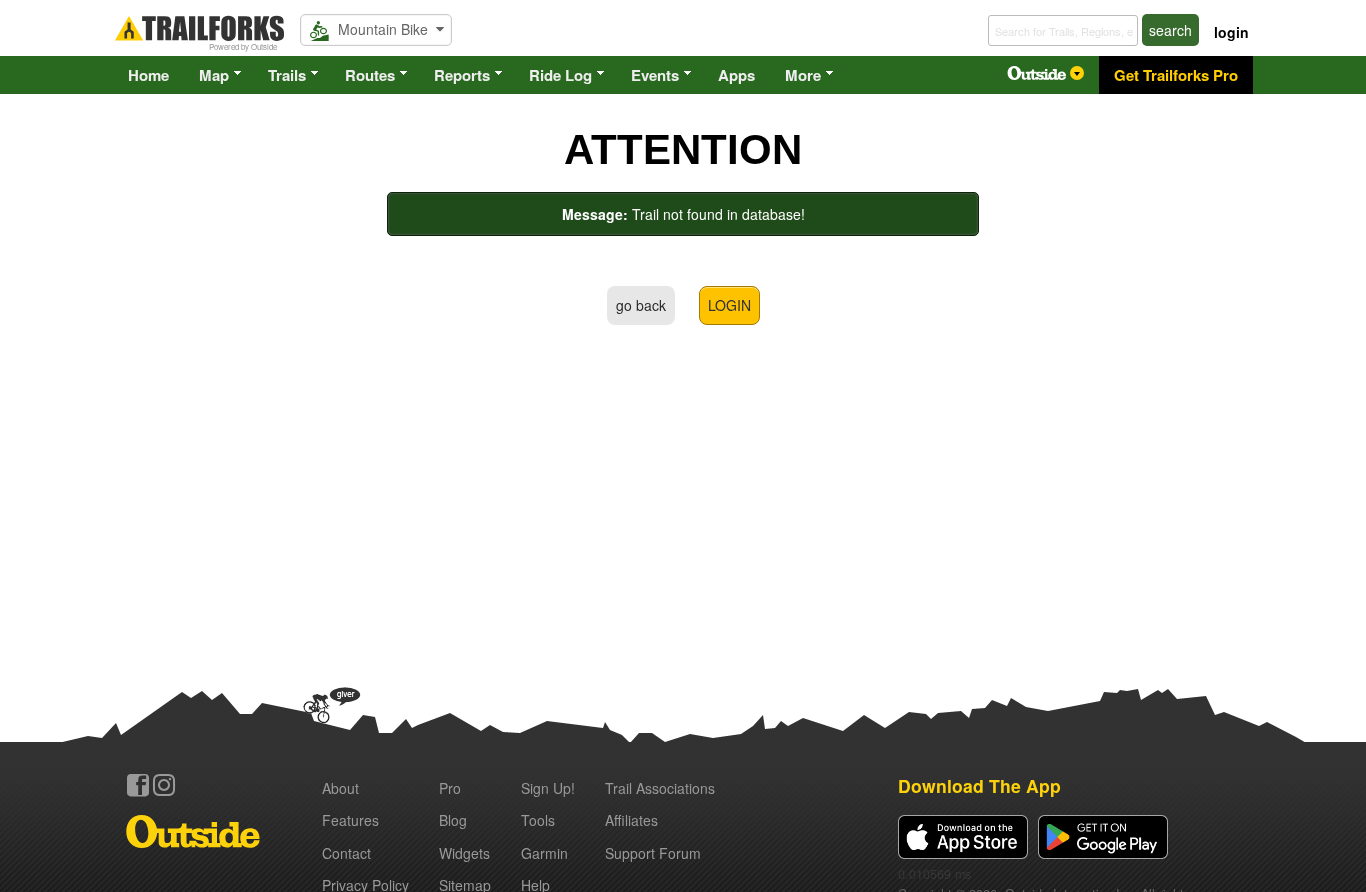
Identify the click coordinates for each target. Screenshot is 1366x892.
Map (214, 75)
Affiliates (631, 820)
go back (641, 305)
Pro (450, 788)
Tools (538, 820)
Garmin (544, 853)
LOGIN (729, 305)
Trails (287, 75)
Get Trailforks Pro (1176, 75)
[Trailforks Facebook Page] (138, 785)
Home (148, 75)
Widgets (464, 853)
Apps (736, 75)
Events (655, 75)
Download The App (979, 785)
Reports (462, 75)
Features (350, 820)
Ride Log (560, 75)
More (803, 75)
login (1231, 32)
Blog (453, 820)
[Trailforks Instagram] (164, 785)
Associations (660, 788)
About (340, 788)
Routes (370, 75)
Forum (653, 853)
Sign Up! (548, 788)
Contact (346, 853)
